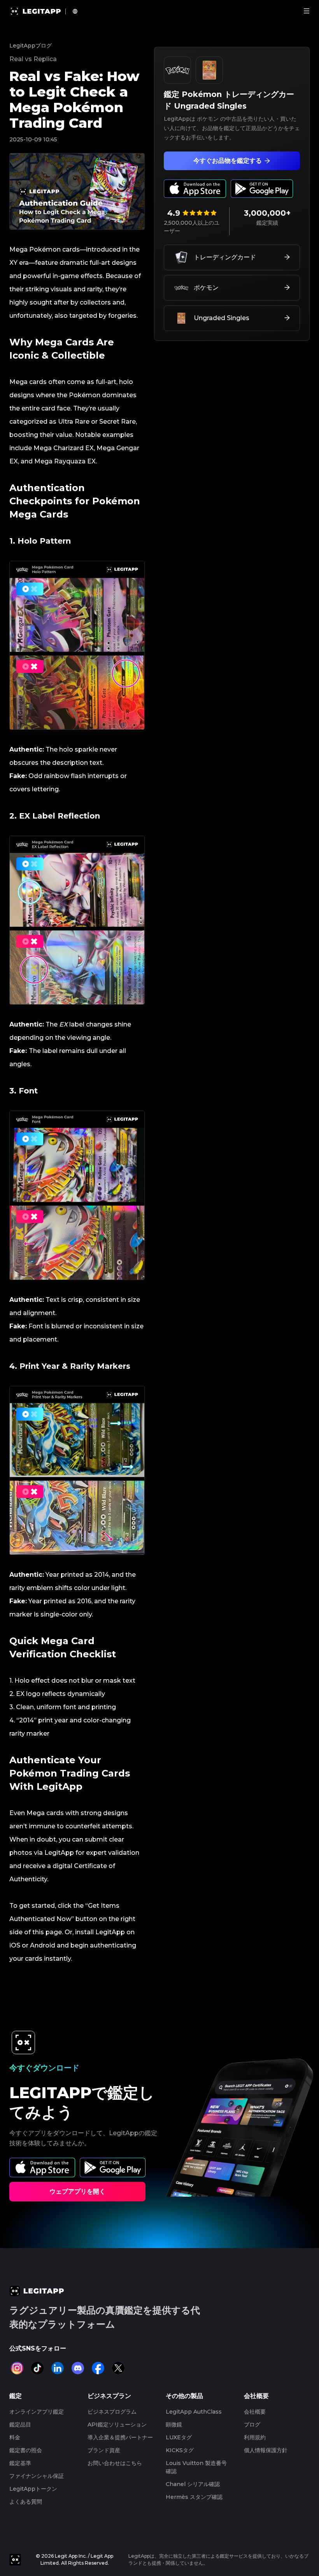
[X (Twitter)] (118, 2368)
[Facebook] (98, 2368)
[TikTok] (37, 2368)
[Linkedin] (58, 2368)
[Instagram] (17, 2368)
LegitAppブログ (31, 46)
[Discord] (78, 2368)
